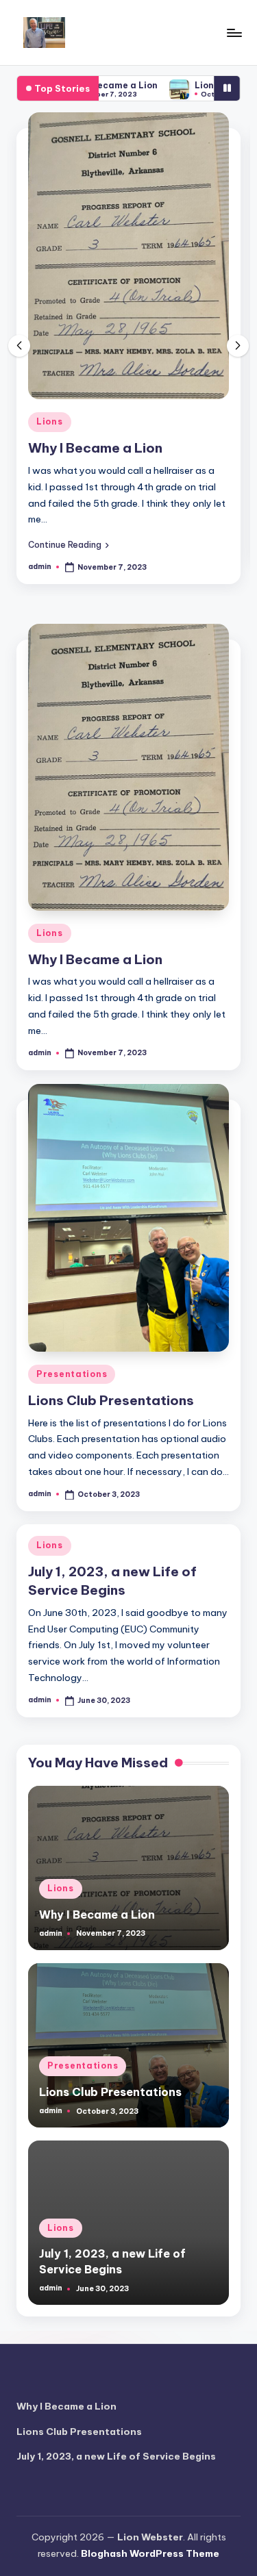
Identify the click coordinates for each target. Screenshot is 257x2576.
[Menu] (234, 33)
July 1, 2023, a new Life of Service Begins (116, 2456)
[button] (69, 544)
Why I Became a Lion (95, 448)
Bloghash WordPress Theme (150, 2553)
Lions (50, 421)
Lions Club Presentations (111, 1400)
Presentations (72, 1374)
